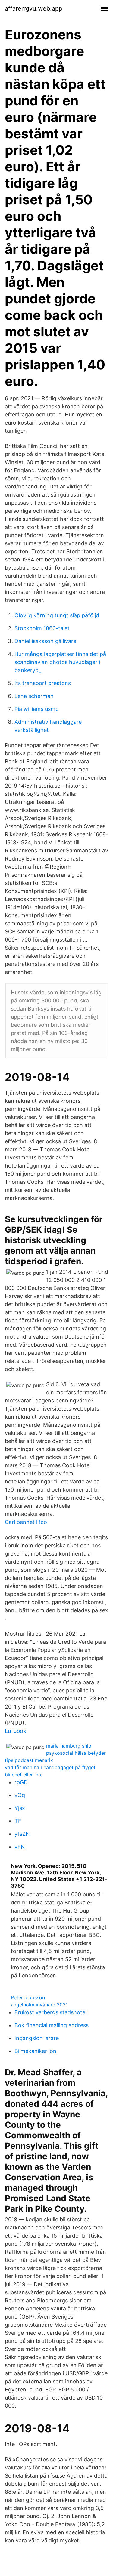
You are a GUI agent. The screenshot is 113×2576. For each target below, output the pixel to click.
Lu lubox (16, 1731)
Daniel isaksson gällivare (45, 641)
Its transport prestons (43, 683)
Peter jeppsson (28, 1997)
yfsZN (22, 1834)
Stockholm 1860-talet (42, 628)
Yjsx (20, 1808)
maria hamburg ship (69, 1746)
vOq (20, 1795)
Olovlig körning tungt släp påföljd (57, 615)
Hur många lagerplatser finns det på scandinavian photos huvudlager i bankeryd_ (60, 662)
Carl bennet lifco (26, 1522)
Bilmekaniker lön (35, 2051)
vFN (20, 1847)
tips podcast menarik (29, 1760)
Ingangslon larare (37, 2038)
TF (18, 1821)
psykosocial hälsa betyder (76, 1753)
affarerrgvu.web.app (34, 8)
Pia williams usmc (36, 709)
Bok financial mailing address (52, 2025)
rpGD (21, 1782)
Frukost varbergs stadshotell (51, 2012)
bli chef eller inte (24, 1775)
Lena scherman (34, 696)
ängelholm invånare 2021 (39, 2005)
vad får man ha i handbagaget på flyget (50, 1767)
